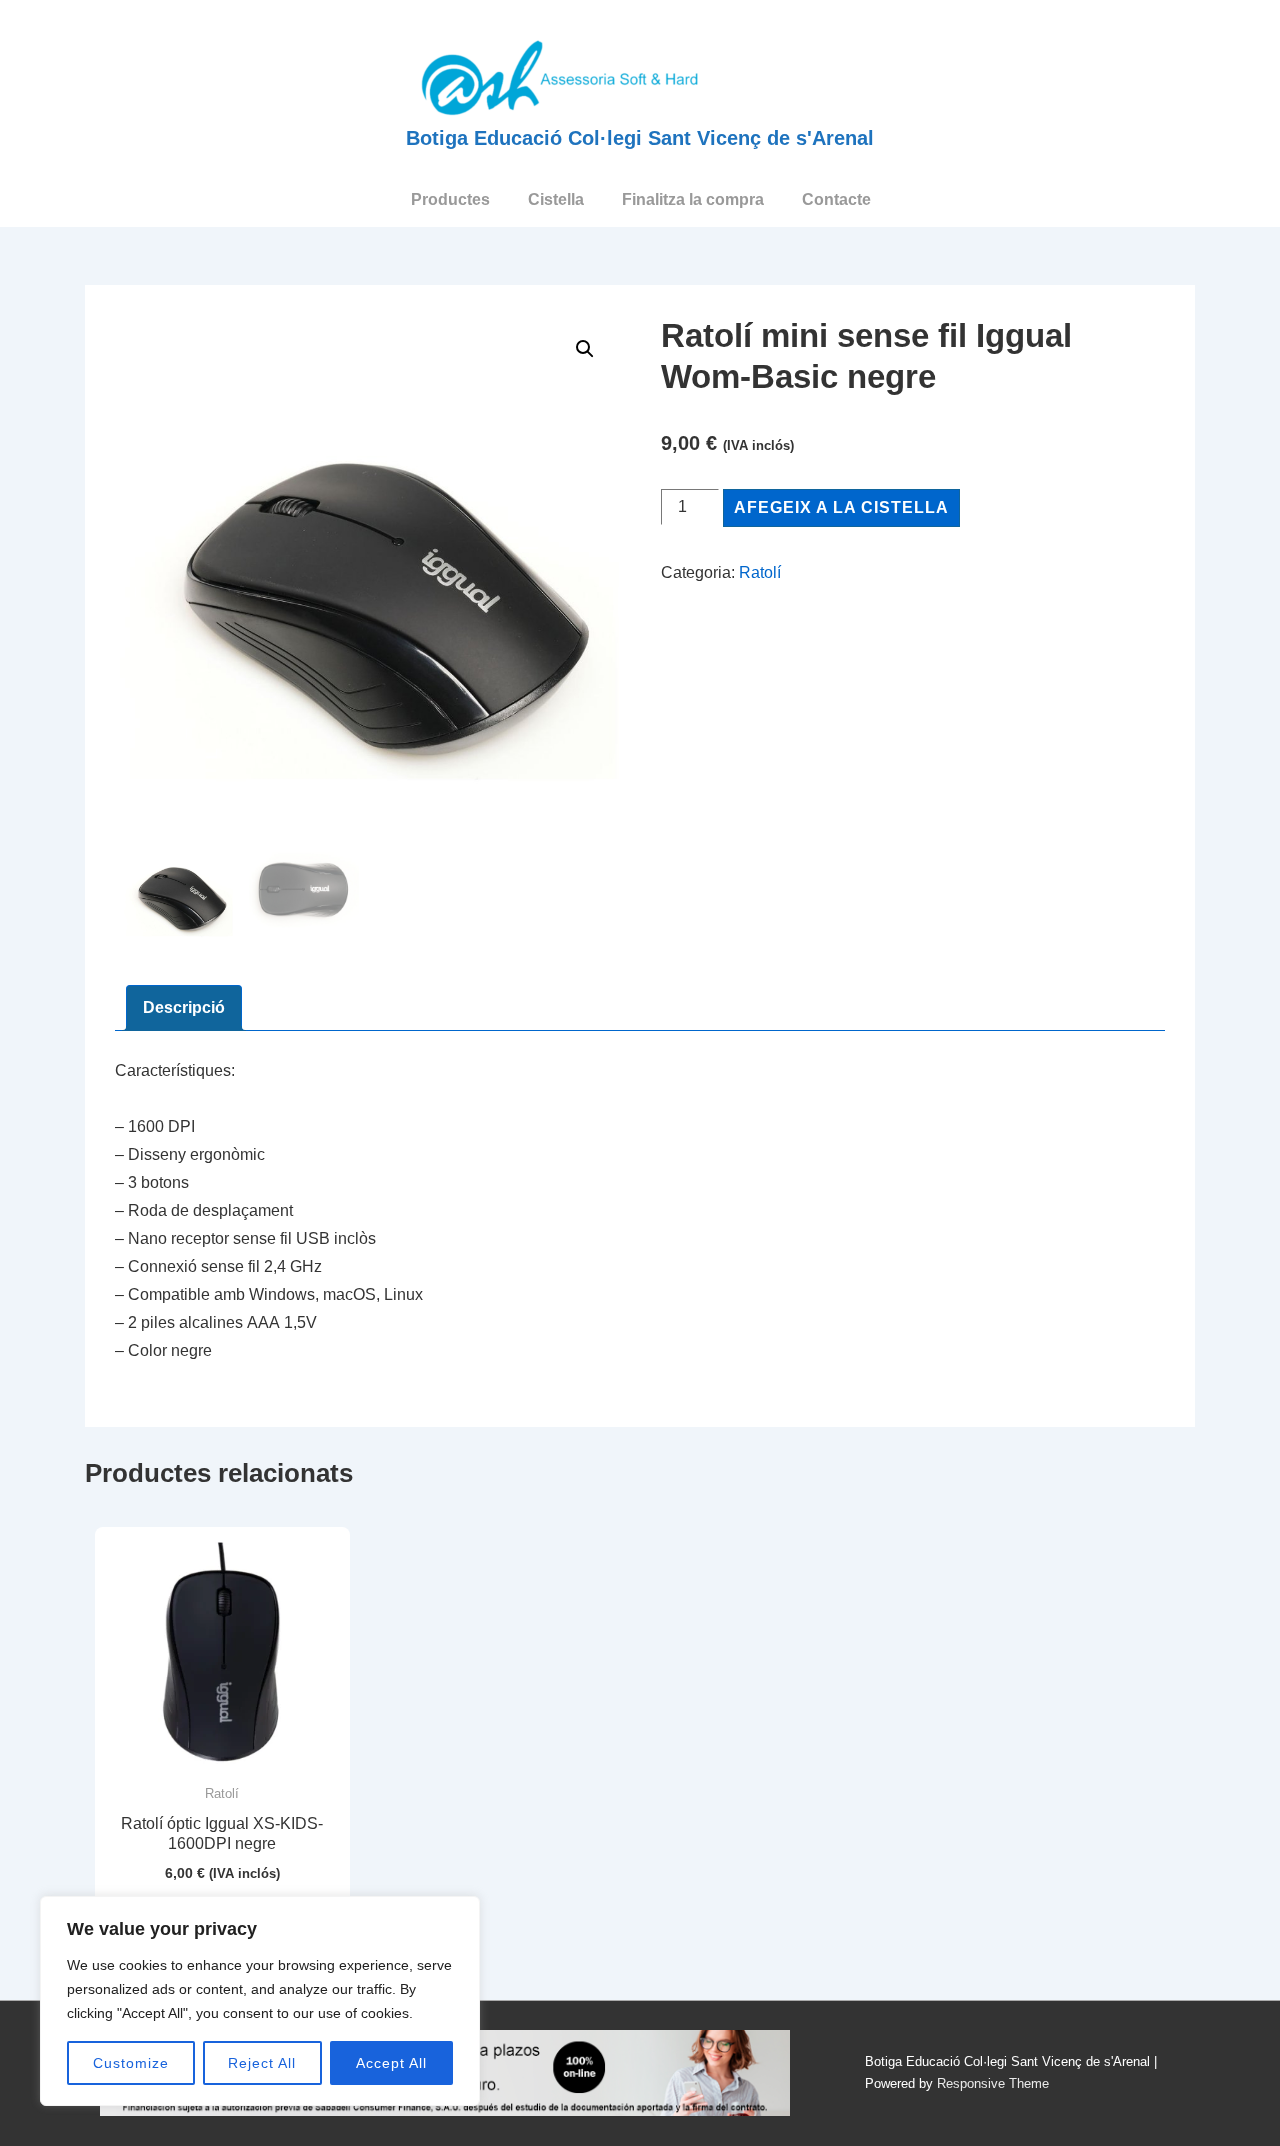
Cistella (556, 199)
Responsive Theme (993, 2083)
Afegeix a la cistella (841, 507)
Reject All (262, 2063)
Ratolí (760, 572)
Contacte (836, 199)
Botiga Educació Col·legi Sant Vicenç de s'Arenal (640, 138)
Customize (131, 2063)
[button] (585, 349)
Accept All (391, 2063)
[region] (260, 2001)
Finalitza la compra (693, 199)
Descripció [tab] (184, 1007)
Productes (450, 199)
